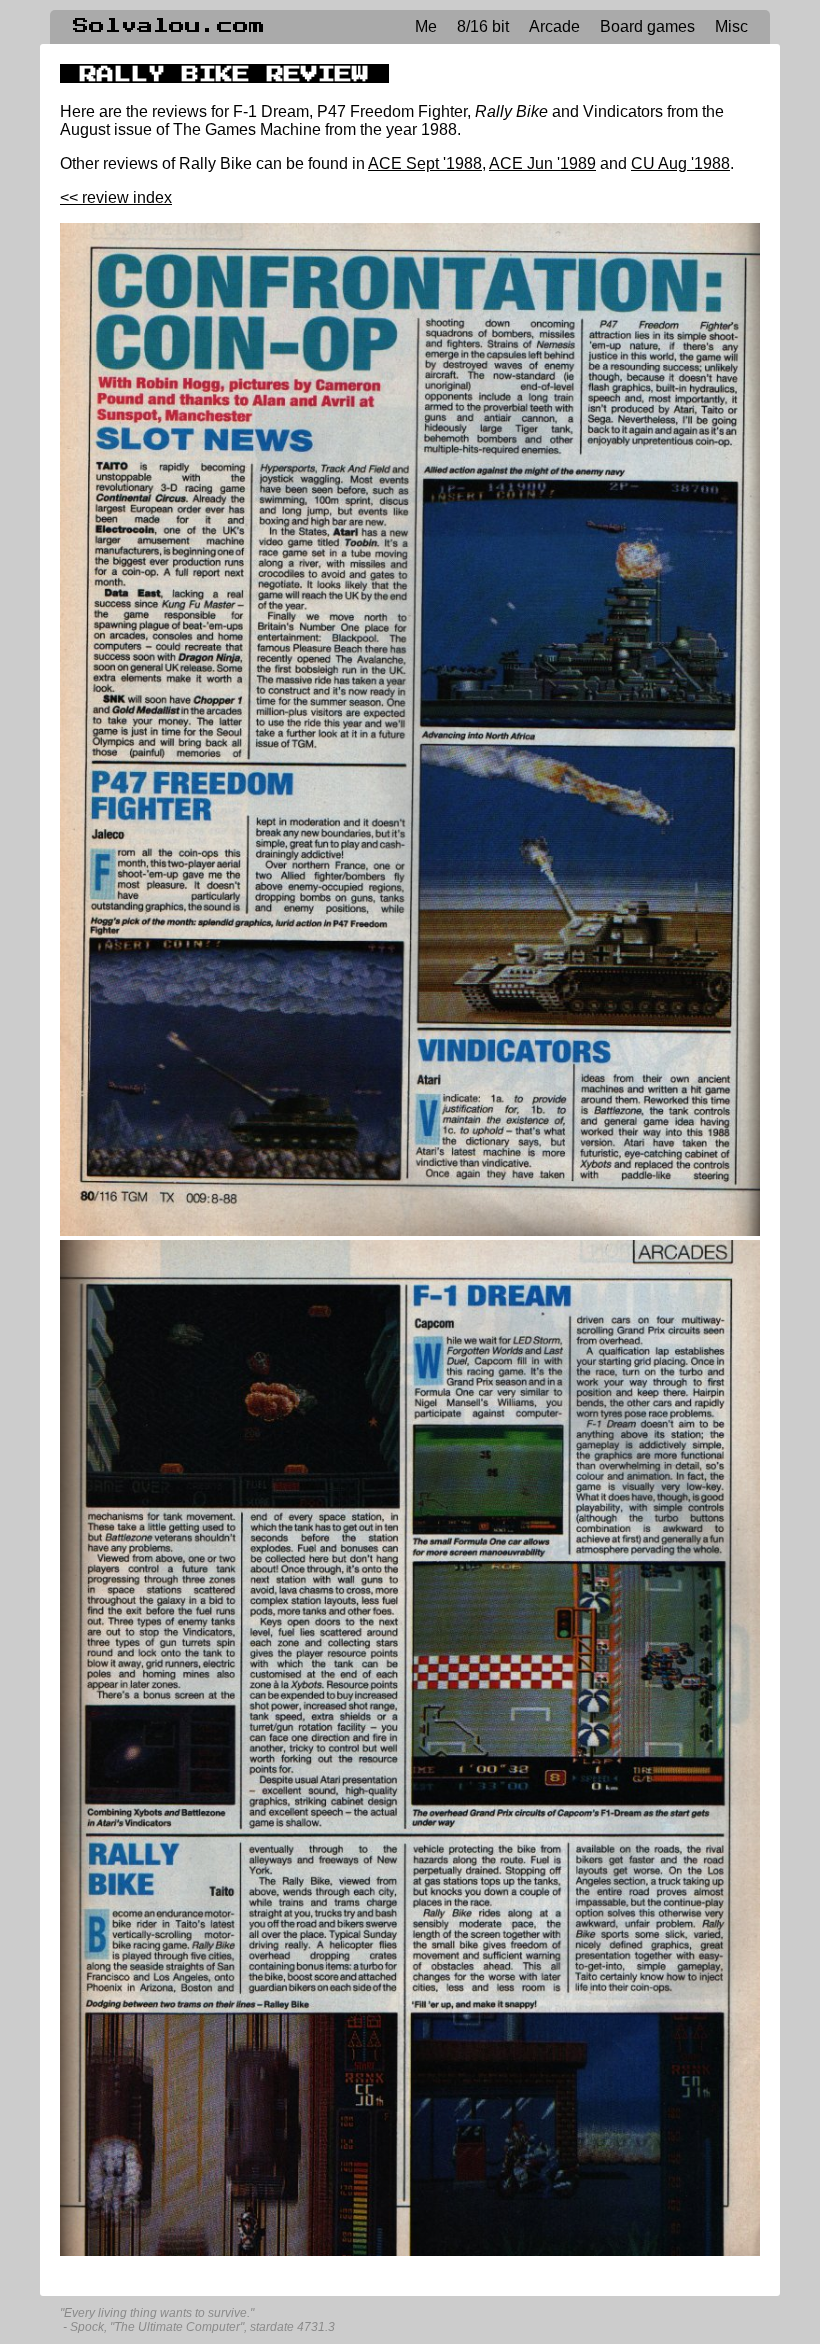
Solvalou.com (169, 26)
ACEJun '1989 (542, 163)
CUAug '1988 (680, 163)
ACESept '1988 (425, 163)
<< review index (116, 197)
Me (426, 26)
